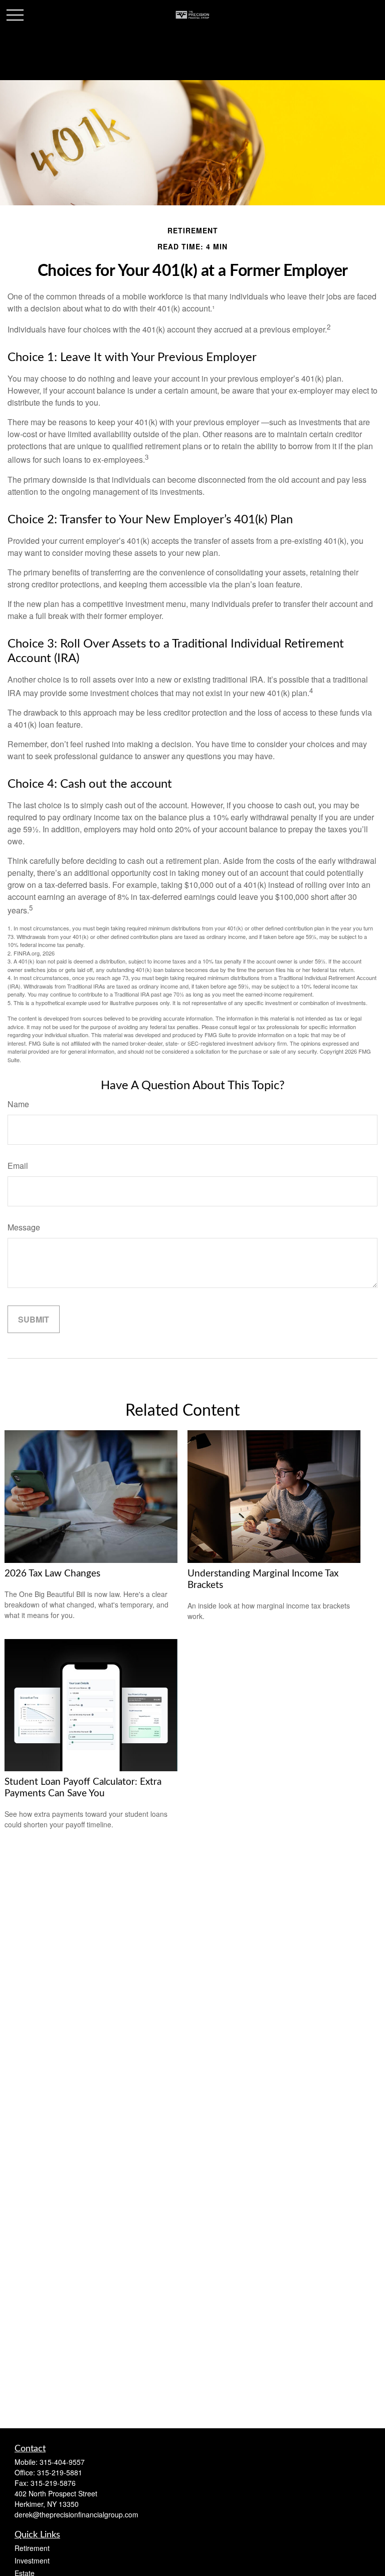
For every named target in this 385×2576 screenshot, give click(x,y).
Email (18, 1166)
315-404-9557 (62, 2462)
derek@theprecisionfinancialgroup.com (76, 2514)
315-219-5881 (60, 2472)
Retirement (32, 2548)
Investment (32, 2560)
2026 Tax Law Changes (52, 1574)
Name (18, 1104)
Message (24, 1227)
